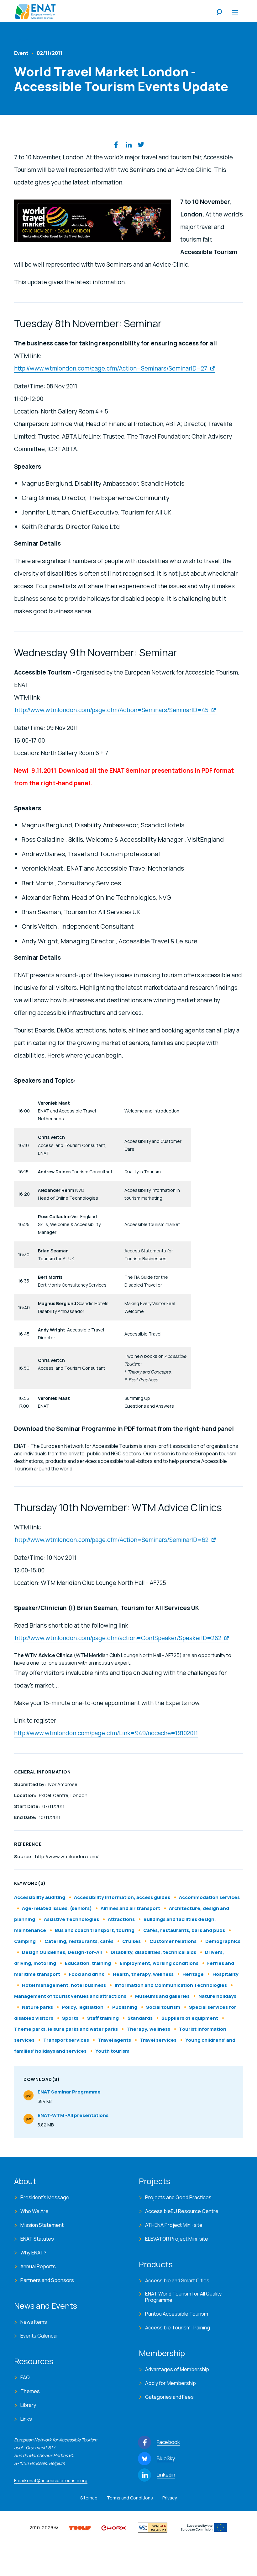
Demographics (223, 1941)
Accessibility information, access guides (122, 1897)
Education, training (88, 1963)
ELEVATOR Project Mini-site (177, 2239)
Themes (30, 2391)
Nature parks (37, 2007)
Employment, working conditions (159, 1963)
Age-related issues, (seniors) (57, 1908)
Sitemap (89, 2498)
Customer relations (173, 1941)
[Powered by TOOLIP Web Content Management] (80, 2527)
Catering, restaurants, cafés (79, 1941)
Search (219, 13)
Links (26, 2419)
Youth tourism (112, 2051)
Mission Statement (42, 2225)
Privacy (170, 2498)
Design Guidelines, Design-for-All (62, 1952)
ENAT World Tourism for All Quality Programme (183, 2297)
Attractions (121, 1919)
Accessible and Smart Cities (177, 2280)
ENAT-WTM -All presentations (73, 2120)
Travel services (159, 2040)
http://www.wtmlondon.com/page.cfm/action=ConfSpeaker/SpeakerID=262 (118, 1638)
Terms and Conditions (130, 2498)
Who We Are (34, 2211)
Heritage (193, 1974)
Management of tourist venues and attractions (70, 1996)
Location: (26, 1795)
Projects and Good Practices (178, 2197)
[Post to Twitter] (141, 145)
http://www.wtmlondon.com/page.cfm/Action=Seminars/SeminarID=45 (112, 710)
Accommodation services (209, 1897)
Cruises (131, 1941)
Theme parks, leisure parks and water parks (66, 2029)
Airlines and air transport (130, 1908)
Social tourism (163, 2007)
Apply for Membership (170, 2383)
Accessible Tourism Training (178, 2328)
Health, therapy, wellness (143, 1974)
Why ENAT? (33, 2253)
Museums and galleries (162, 1996)
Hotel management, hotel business (64, 1985)
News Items (34, 2322)
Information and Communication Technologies (171, 1985)
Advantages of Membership (177, 2369)
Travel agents (114, 2040)
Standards (140, 2018)
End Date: (26, 1817)
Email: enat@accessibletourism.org (51, 2480)
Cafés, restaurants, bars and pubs (184, 1930)
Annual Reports (38, 2266)
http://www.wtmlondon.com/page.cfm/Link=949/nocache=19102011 (106, 1733)
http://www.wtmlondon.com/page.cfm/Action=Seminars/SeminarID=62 (112, 1540)
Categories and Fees (169, 2397)
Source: (24, 1856)
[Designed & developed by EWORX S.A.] (113, 2527)
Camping (25, 1941)
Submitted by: (30, 1784)
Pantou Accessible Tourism (177, 2314)
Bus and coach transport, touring (95, 1930)
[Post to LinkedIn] (128, 145)
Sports (70, 2018)
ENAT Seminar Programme (69, 2097)
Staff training (103, 2018)
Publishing (125, 2007)
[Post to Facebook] (116, 145)
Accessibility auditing (40, 1897)
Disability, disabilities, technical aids (153, 1952)
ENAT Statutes (37, 2239)
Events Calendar (39, 2336)
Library (28, 2405)
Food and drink (87, 1974)
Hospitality (226, 1974)
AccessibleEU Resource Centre (182, 2211)
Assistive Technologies (71, 1919)
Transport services (66, 2040)
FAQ (25, 2377)
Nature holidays (217, 1996)
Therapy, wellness (148, 2029)
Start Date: (27, 1806)
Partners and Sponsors (47, 2280)
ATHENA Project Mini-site (174, 2225)
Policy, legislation (83, 2007)
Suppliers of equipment (190, 2018)
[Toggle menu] (235, 13)
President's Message (45, 2197)
